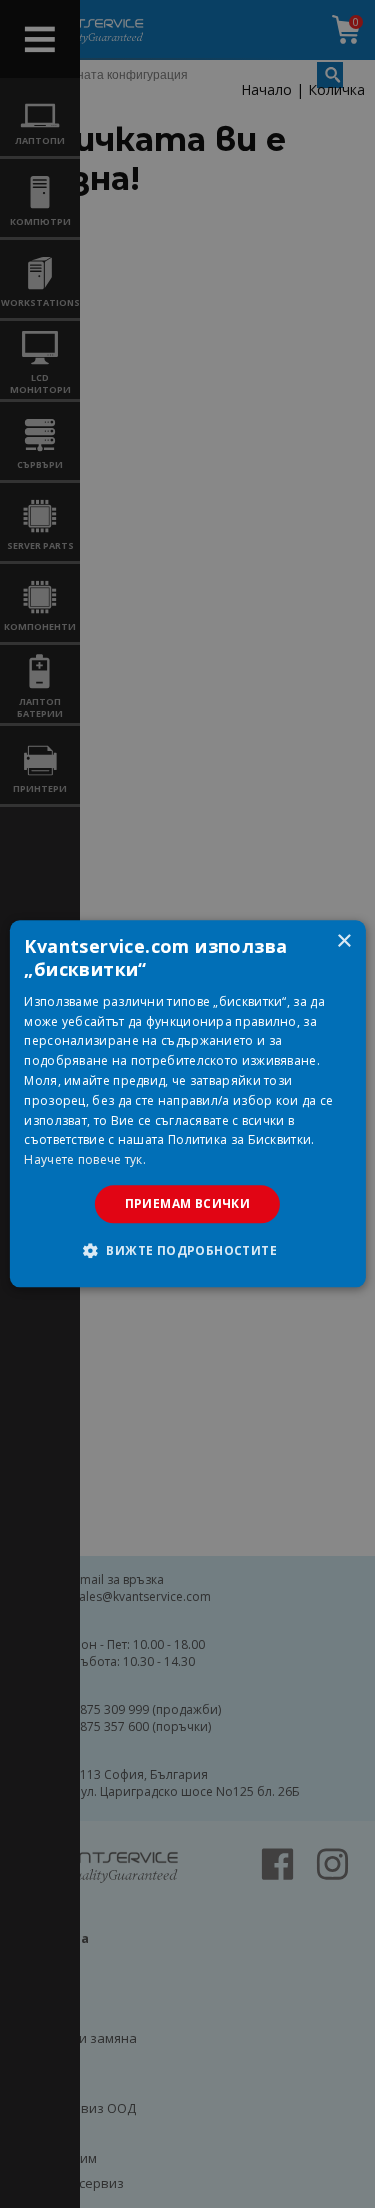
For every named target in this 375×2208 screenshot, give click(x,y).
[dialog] (187, 1103)
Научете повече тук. (85, 1159)
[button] (187, 1251)
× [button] (343, 941)
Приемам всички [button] (188, 1203)
